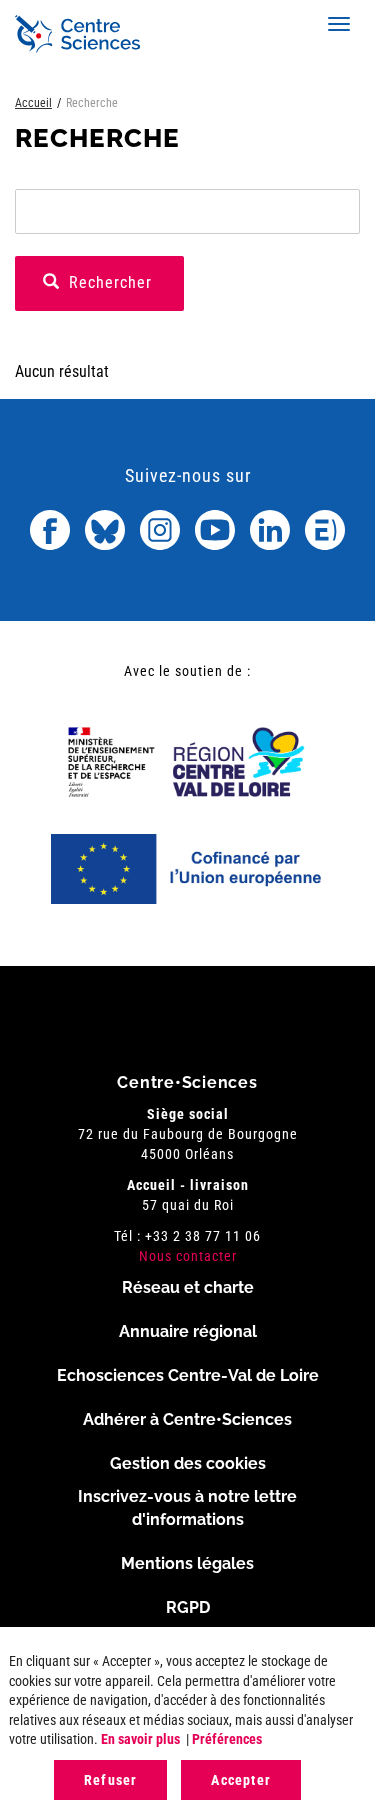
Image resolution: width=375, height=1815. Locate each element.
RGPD (188, 1607)
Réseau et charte (188, 1287)
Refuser (110, 1780)
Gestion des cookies (188, 1463)
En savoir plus (140, 1739)
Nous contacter (188, 1256)
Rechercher (108, 282)
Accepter (241, 1780)
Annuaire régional (188, 1331)
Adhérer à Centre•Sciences (187, 1419)
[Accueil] (77, 34)
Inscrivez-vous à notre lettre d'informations (187, 1508)
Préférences (227, 1739)
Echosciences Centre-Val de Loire (188, 1375)
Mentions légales (187, 1563)
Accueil (33, 103)
